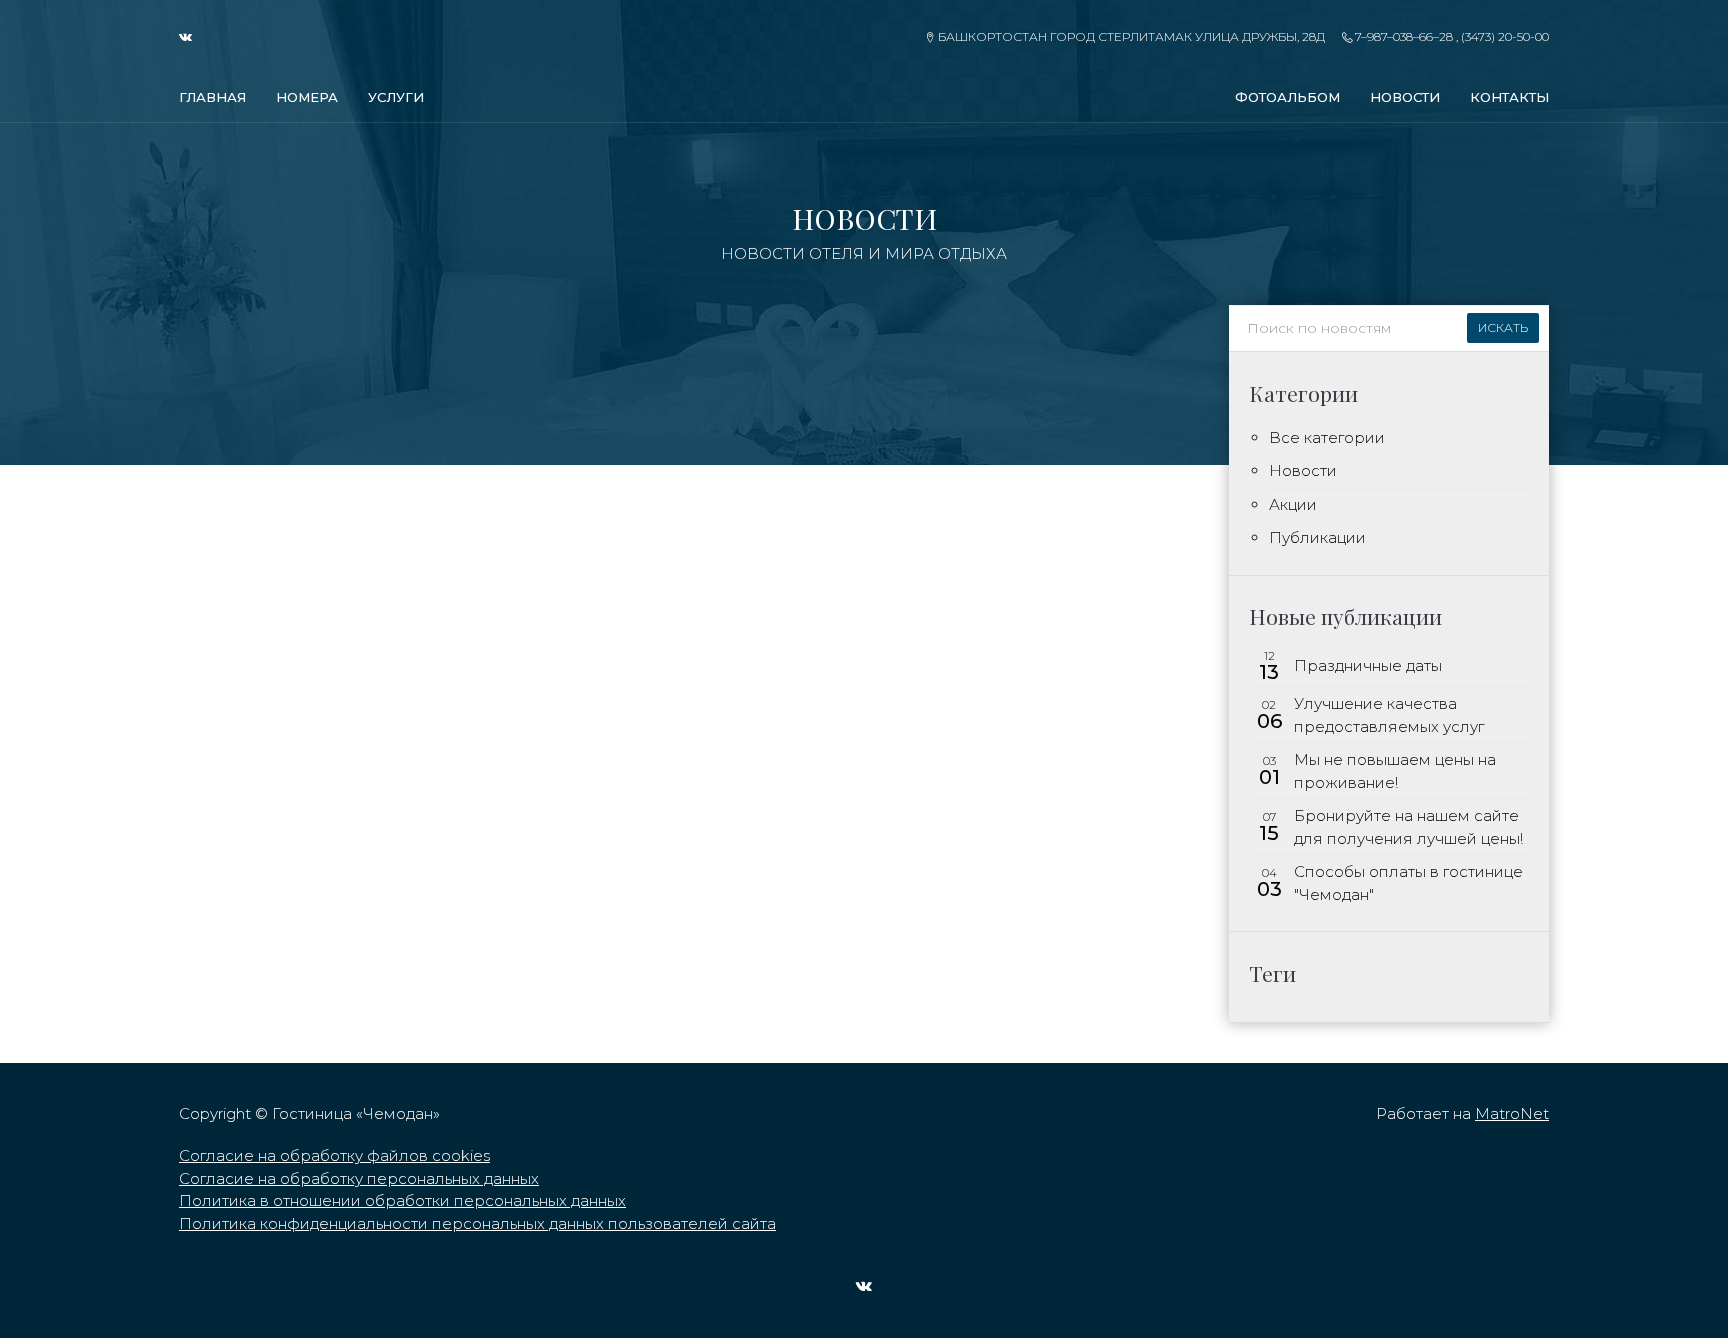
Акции (1293, 504)
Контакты (1509, 97)
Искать (1503, 327)
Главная (212, 97)
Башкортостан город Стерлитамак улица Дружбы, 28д (1129, 36)
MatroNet (1512, 1113)
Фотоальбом (1287, 97)
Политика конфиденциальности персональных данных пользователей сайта (477, 1223)
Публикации (1317, 537)
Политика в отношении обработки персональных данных (402, 1200)
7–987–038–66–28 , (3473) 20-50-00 (1450, 36)
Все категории (1327, 437)
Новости (1405, 97)
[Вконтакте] (192, 37)
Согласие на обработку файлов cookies (334, 1155)
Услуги (396, 97)
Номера (307, 97)
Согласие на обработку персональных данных (359, 1178)
